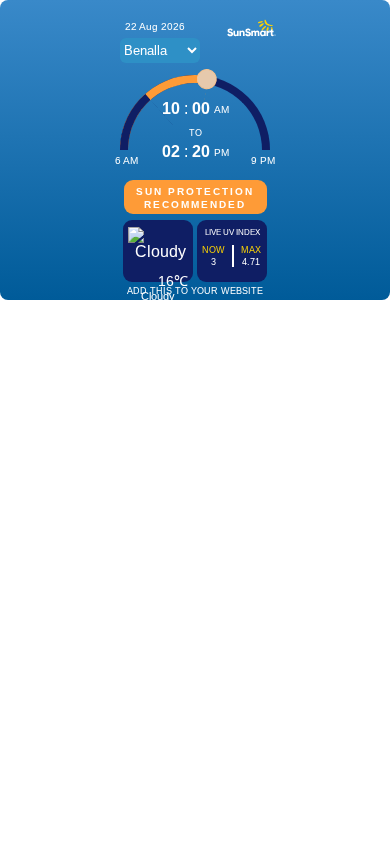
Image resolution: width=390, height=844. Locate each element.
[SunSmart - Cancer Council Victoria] (251, 34)
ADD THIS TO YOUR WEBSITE (195, 291)
